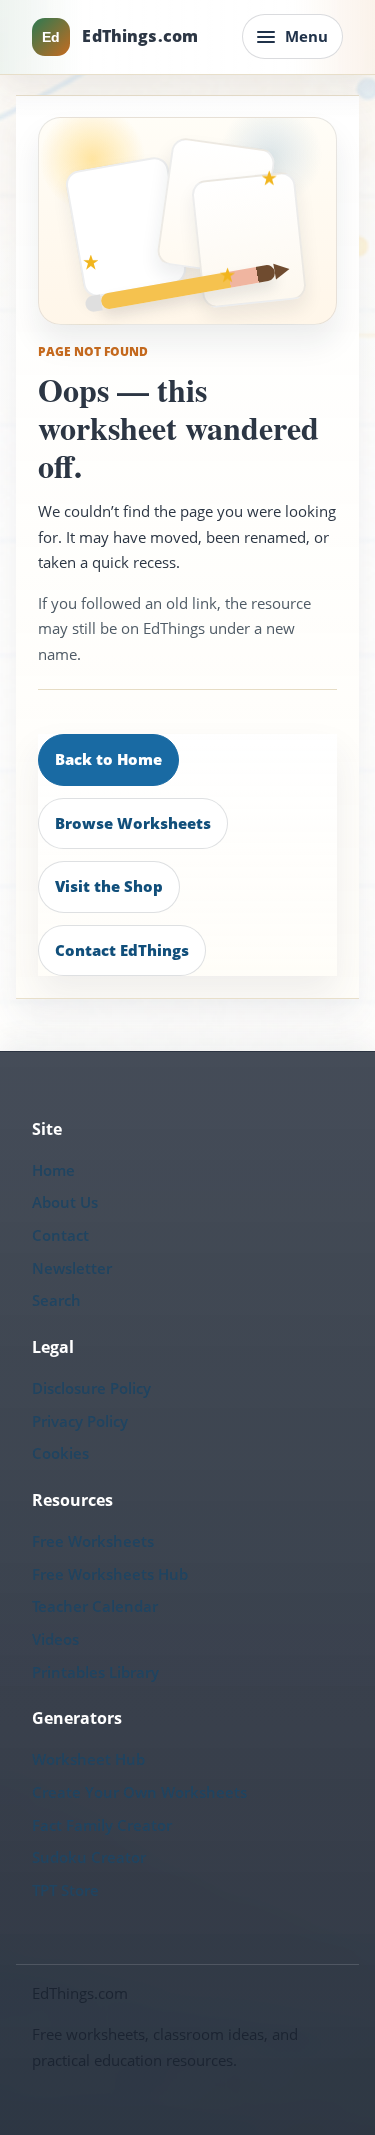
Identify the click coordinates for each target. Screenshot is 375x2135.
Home (53, 1170)
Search (56, 1300)
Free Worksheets (93, 1541)
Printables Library (95, 1672)
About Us (65, 1202)
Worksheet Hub (88, 1759)
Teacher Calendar (95, 1606)
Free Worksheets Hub (110, 1574)
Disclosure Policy (91, 1388)
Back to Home (108, 759)
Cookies (60, 1453)
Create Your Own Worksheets (139, 1792)
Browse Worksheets (133, 823)
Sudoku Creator (89, 1857)
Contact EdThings (122, 950)
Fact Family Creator (102, 1825)
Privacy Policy (80, 1421)
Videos (55, 1639)
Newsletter (72, 1268)
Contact (60, 1235)
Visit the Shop (109, 886)
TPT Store (65, 1890)
